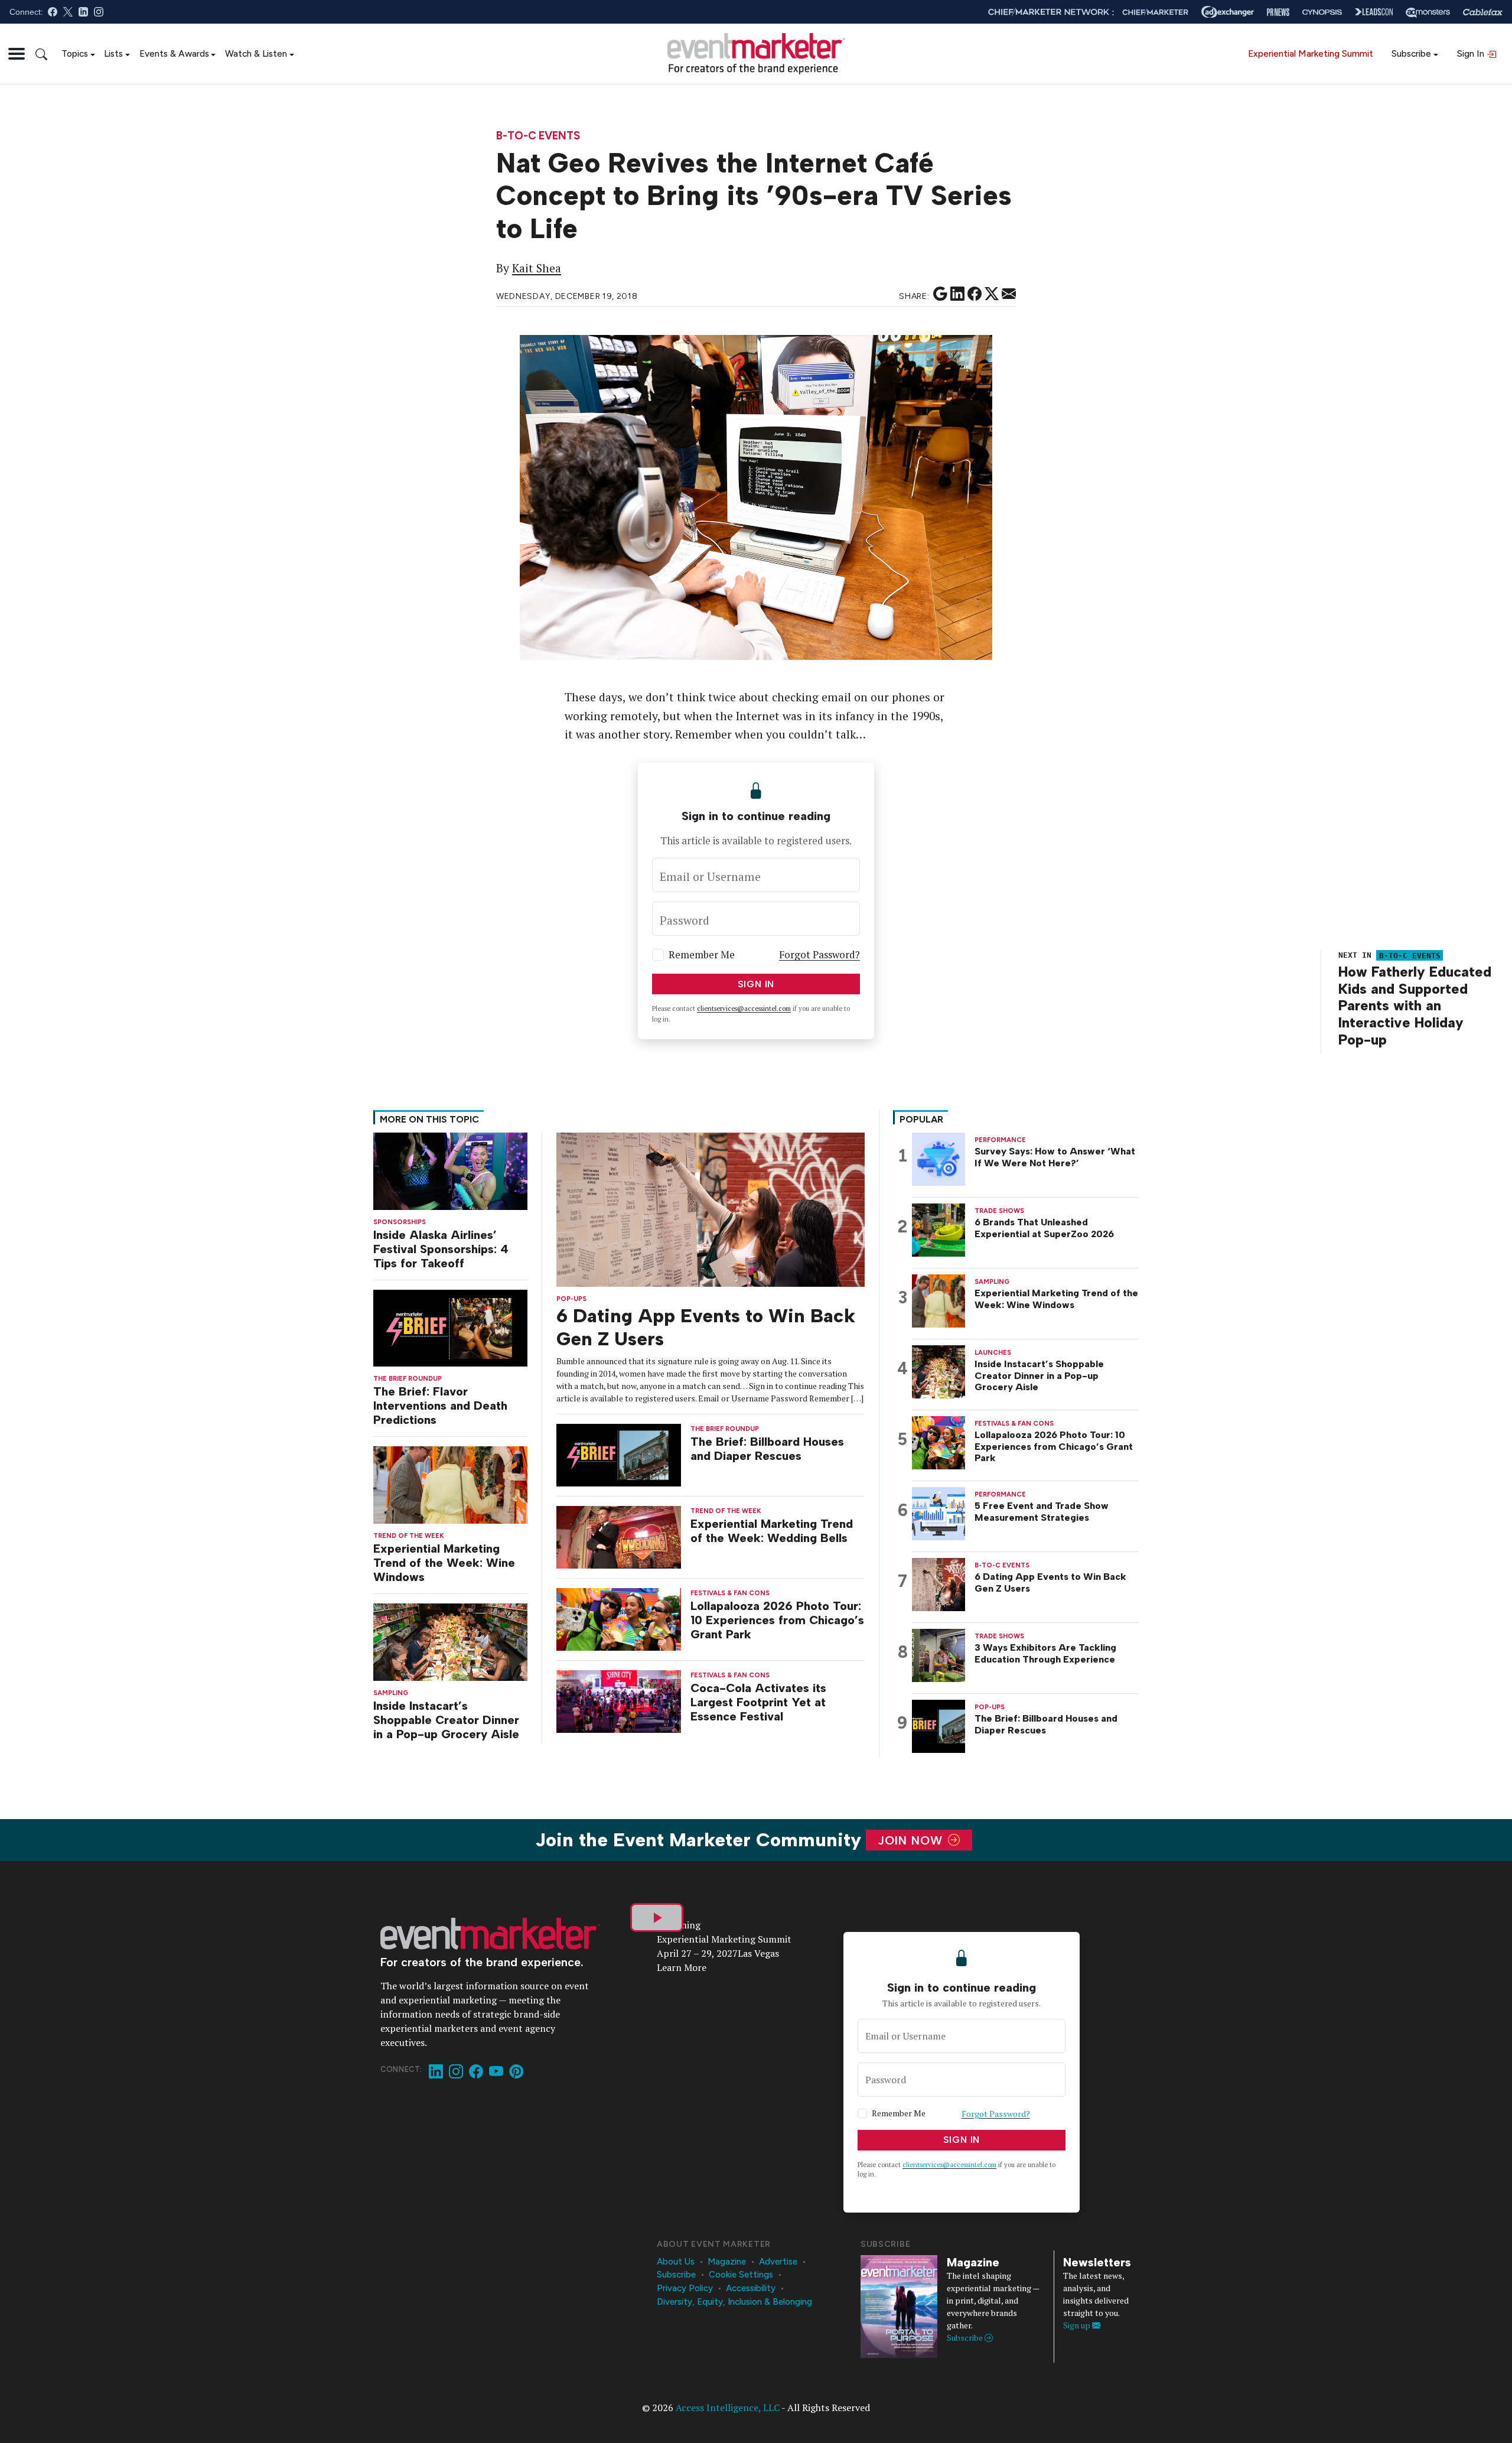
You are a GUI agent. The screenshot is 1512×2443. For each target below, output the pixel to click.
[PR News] (1278, 12)
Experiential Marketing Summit (1311, 53)
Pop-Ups (571, 1299)
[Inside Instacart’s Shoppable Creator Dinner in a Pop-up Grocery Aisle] (450, 1641)
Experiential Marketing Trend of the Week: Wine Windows (444, 1563)
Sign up (1078, 2325)
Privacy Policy (685, 2288)
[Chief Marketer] (1155, 12)
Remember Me (702, 954)
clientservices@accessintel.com (744, 1009)
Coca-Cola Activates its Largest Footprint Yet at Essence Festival (758, 1702)
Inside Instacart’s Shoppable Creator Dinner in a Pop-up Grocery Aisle (446, 1720)
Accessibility (751, 2288)
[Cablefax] (1483, 12)
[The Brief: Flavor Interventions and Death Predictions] (450, 1327)
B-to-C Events (538, 136)
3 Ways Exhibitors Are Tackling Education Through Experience (1045, 1653)
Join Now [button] (912, 1840)
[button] (17, 54)
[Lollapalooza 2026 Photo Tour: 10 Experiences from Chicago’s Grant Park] (619, 1618)
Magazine (727, 2262)
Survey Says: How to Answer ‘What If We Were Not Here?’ (1055, 1157)
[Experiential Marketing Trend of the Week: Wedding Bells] (619, 1536)
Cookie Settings (741, 2275)
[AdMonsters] (1428, 12)
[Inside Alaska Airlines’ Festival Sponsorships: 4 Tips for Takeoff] (450, 1170)
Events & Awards (174, 53)
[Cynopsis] (1322, 12)
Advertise (778, 2262)
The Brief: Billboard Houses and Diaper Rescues (767, 1449)
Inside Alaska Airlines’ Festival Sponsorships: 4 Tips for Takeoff (441, 1249)
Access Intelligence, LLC (728, 2408)
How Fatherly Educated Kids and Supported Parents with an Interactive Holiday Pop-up (1415, 1006)
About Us (676, 2262)
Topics (75, 53)
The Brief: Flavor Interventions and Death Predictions (440, 1406)
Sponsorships (400, 1222)
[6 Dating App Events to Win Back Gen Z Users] (711, 1209)
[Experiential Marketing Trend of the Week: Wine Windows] (450, 1484)
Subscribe (1411, 53)
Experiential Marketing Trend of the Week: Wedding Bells (772, 1531)
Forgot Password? (819, 954)
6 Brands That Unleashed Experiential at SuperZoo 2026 (1044, 1228)
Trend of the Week (409, 1536)
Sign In (1472, 53)
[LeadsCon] (1374, 12)
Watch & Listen (256, 53)
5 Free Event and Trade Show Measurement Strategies (1042, 1511)
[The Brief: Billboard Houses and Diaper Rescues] (619, 1454)
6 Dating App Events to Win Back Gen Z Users (1050, 1582)
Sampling (391, 1693)
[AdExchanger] (1228, 12)
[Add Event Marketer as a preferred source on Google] (940, 294)
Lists (113, 53)
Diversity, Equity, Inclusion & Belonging (734, 2302)
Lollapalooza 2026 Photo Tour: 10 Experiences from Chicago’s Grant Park (777, 1620)
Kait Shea (537, 268)
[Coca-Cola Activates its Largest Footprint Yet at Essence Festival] (619, 1700)
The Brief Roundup (408, 1379)
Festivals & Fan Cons (730, 1593)
